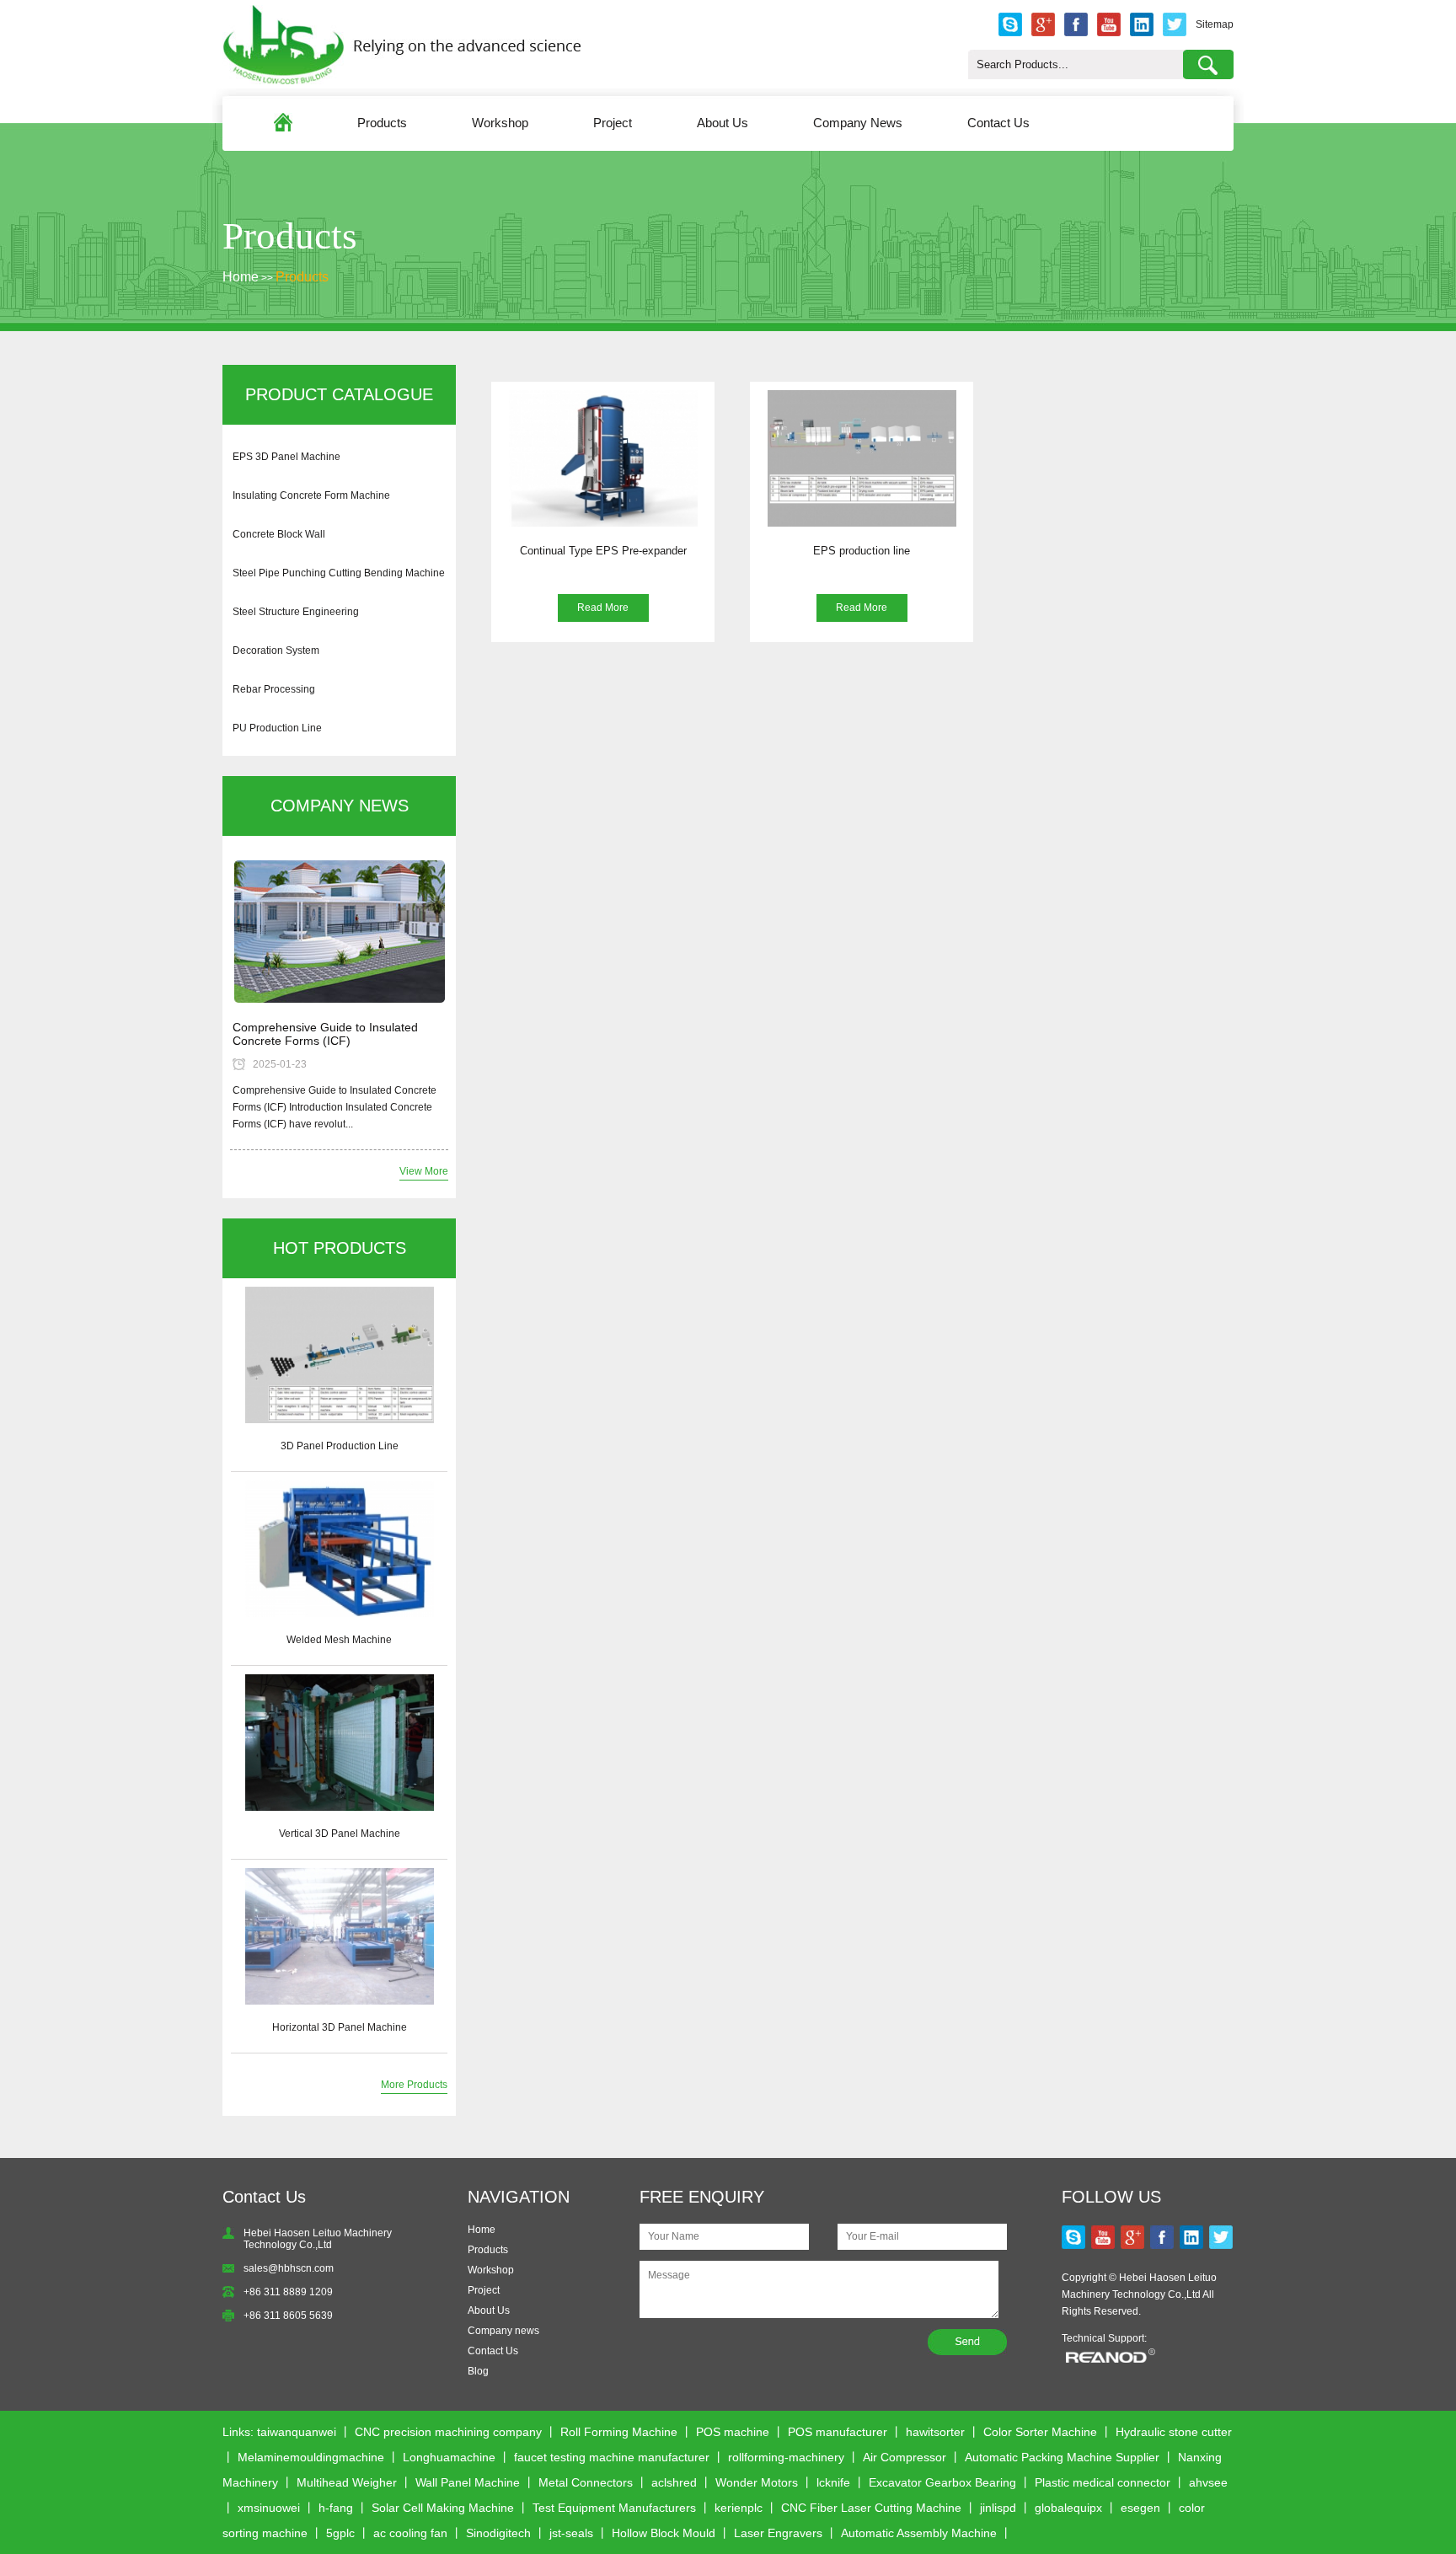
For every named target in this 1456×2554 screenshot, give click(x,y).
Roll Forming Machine (619, 2432)
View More (424, 1171)
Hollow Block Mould (664, 2533)
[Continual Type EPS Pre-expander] (603, 458)
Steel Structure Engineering (296, 612)
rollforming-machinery (786, 2457)
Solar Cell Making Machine (443, 2508)
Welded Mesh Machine (339, 1640)
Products (382, 123)
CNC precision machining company (448, 2432)
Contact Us (998, 123)
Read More (603, 608)
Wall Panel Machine (468, 2482)
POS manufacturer (838, 2432)
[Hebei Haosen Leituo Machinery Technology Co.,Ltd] (402, 81)
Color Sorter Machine (1040, 2432)
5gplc (340, 2533)
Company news (503, 2331)
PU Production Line (277, 728)
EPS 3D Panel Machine (286, 457)
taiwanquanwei (297, 2432)
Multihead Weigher (347, 2482)
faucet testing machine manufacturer (612, 2457)
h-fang (336, 2508)
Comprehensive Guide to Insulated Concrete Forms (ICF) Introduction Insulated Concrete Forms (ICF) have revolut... (335, 1107)
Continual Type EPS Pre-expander (603, 551)
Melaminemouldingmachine (311, 2457)
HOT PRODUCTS (340, 1248)
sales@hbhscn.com (289, 2268)
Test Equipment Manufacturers (614, 2508)
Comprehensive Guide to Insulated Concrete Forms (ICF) (325, 1034)
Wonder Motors (757, 2482)
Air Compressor (905, 2457)
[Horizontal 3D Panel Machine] (339, 1936)
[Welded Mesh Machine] (339, 1549)
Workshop (500, 123)
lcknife (833, 2482)
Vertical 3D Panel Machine (340, 1834)
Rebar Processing (274, 689)
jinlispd (998, 2508)
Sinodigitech (498, 2533)
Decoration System (276, 651)
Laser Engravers (778, 2533)
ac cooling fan (410, 2533)
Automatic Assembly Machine (919, 2533)
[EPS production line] (862, 458)
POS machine (733, 2432)
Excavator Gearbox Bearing (942, 2482)
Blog (478, 2371)
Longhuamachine (449, 2457)
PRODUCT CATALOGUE (339, 394)
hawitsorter (935, 2432)
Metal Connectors (586, 2482)
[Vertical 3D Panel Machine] (339, 1743)
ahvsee (1208, 2482)
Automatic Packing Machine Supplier (1062, 2457)
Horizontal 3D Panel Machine (340, 2027)
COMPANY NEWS (340, 806)
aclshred (674, 2482)
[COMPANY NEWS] (339, 932)
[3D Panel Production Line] (339, 1355)
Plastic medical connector (1103, 2482)
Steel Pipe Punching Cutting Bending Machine (339, 573)
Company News (858, 123)
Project (613, 123)
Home (241, 277)
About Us (723, 123)
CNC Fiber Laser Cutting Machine (871, 2508)
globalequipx (1068, 2508)
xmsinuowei (269, 2508)
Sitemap (1215, 24)
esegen (1140, 2508)
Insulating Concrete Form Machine (311, 495)
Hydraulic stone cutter (1174, 2432)
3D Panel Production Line (340, 1446)
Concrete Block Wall (279, 534)
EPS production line (862, 551)
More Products (414, 2085)
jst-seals (571, 2533)
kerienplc (739, 2508)
